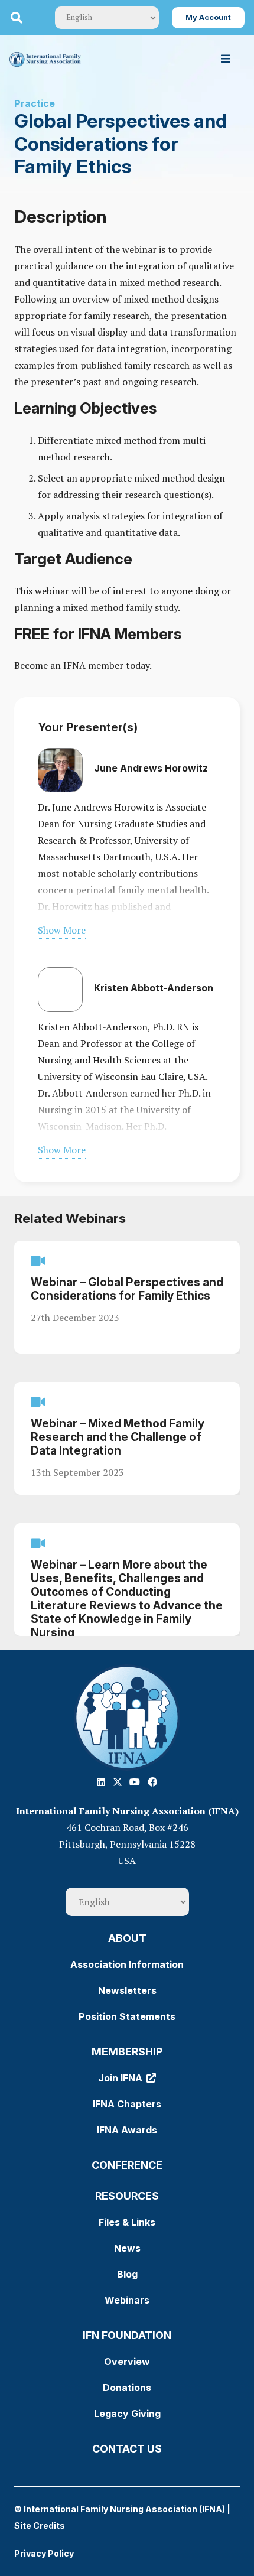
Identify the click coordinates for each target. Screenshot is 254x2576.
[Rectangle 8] (127, 1718)
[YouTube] (135, 1782)
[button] (17, 18)
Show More (62, 930)
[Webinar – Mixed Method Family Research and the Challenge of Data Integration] (127, 1438)
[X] (118, 1782)
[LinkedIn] (101, 1782)
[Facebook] (152, 1782)
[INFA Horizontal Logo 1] (45, 59)
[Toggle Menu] (226, 59)
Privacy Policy (44, 2553)
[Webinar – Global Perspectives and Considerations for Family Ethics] (127, 1297)
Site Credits (40, 2525)
